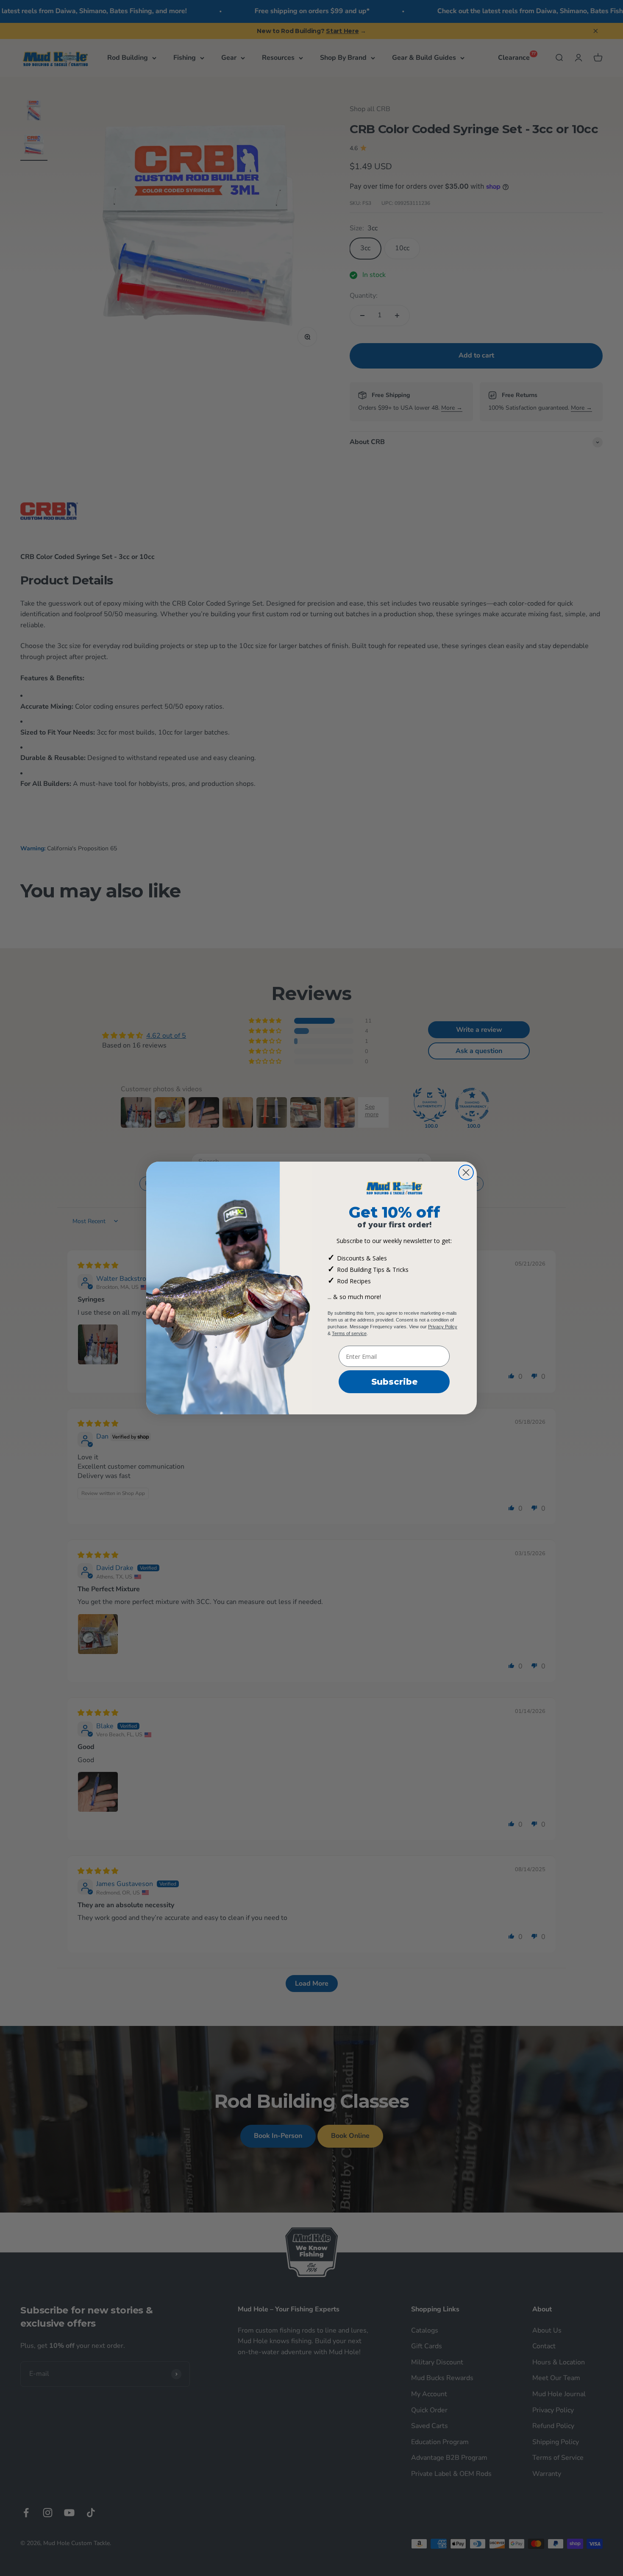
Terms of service (349, 1333)
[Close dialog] (466, 1172)
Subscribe (394, 1382)
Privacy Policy (443, 1327)
